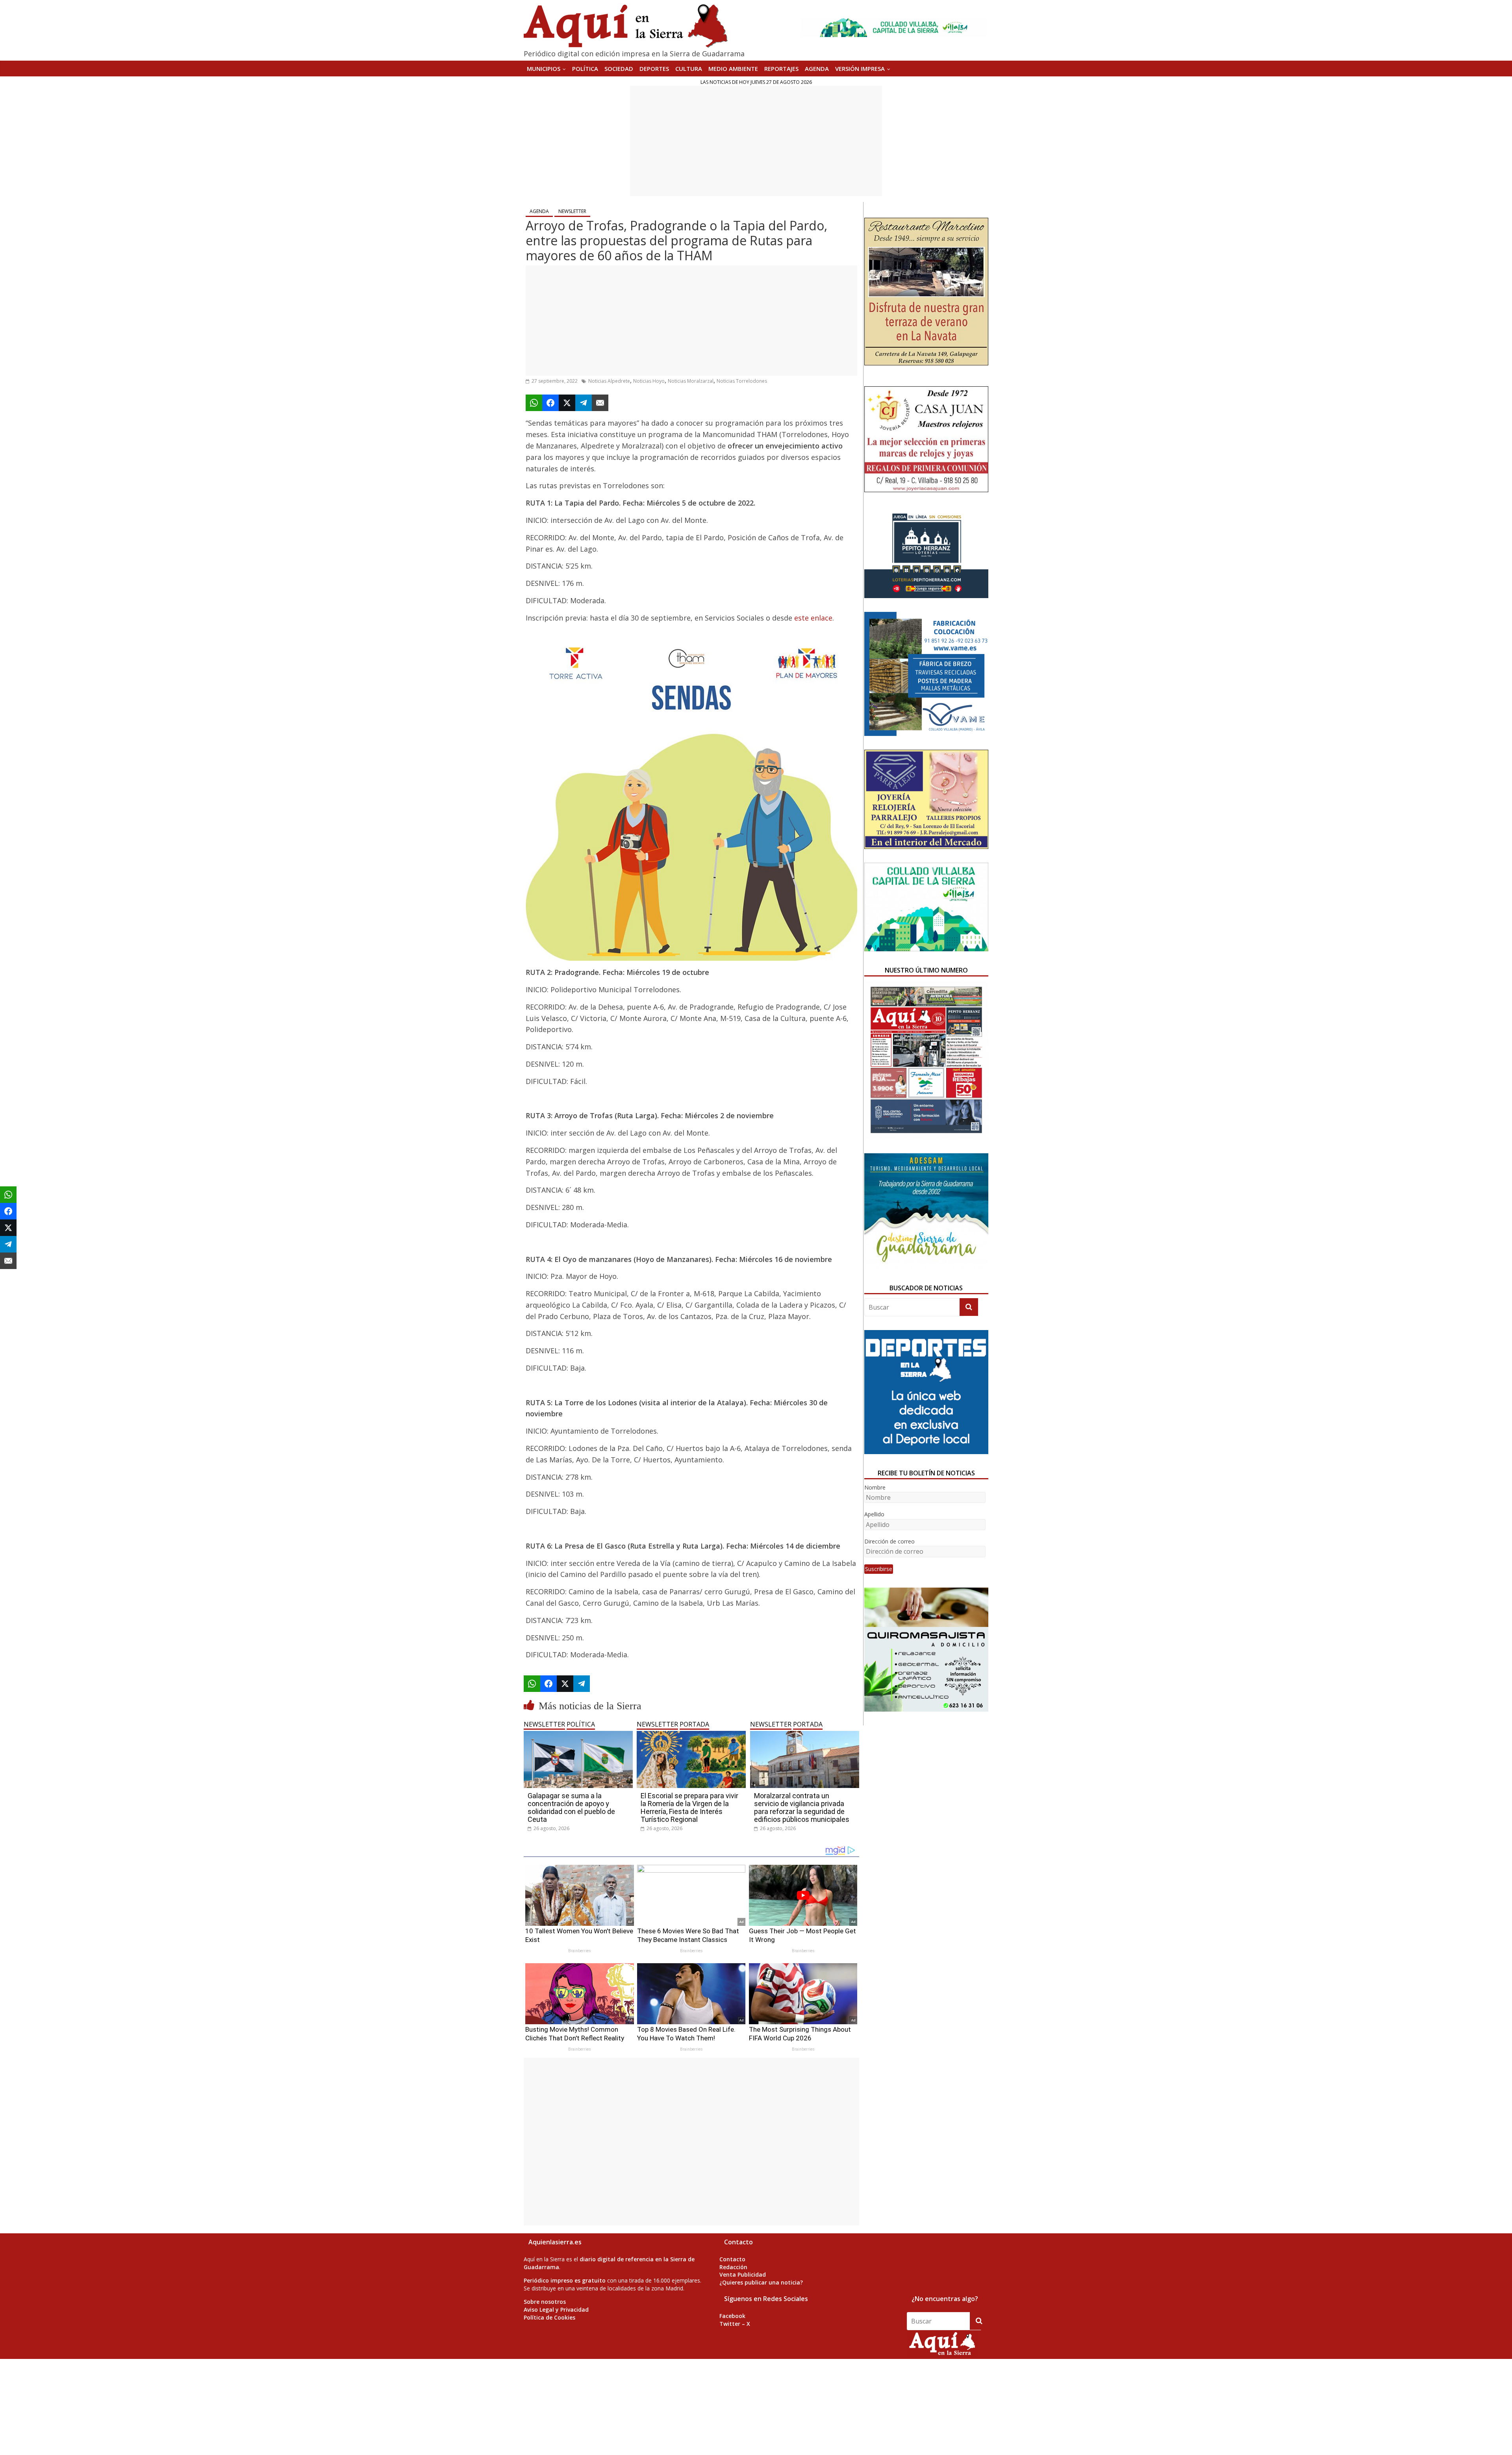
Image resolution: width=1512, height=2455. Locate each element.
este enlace (813, 618)
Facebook (732, 2316)
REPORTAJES (781, 69)
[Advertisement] (756, 141)
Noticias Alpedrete (609, 381)
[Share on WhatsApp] (534, 403)
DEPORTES (654, 69)
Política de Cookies (549, 2317)
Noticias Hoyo (649, 381)
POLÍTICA (585, 69)
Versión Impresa (860, 69)
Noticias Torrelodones (742, 381)
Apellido (874, 1514)
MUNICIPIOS (544, 69)
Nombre (875, 1487)
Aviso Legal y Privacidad (556, 2310)
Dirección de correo (889, 1541)
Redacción (733, 2267)
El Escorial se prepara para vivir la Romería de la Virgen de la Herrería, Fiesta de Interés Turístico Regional (689, 1807)
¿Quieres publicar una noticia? (761, 2282)
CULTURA (689, 69)
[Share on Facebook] (550, 403)
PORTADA (694, 1724)
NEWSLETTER (572, 211)
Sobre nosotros (545, 2302)
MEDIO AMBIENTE (733, 69)
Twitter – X (735, 2324)
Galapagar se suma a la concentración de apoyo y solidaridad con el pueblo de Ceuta (571, 1807)
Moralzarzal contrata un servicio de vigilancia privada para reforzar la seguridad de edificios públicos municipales (802, 1807)
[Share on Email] (600, 403)
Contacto (732, 2259)
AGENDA (817, 69)
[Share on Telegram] (584, 403)
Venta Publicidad (743, 2274)
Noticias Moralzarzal (691, 381)
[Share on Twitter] (567, 403)
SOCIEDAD (619, 69)
